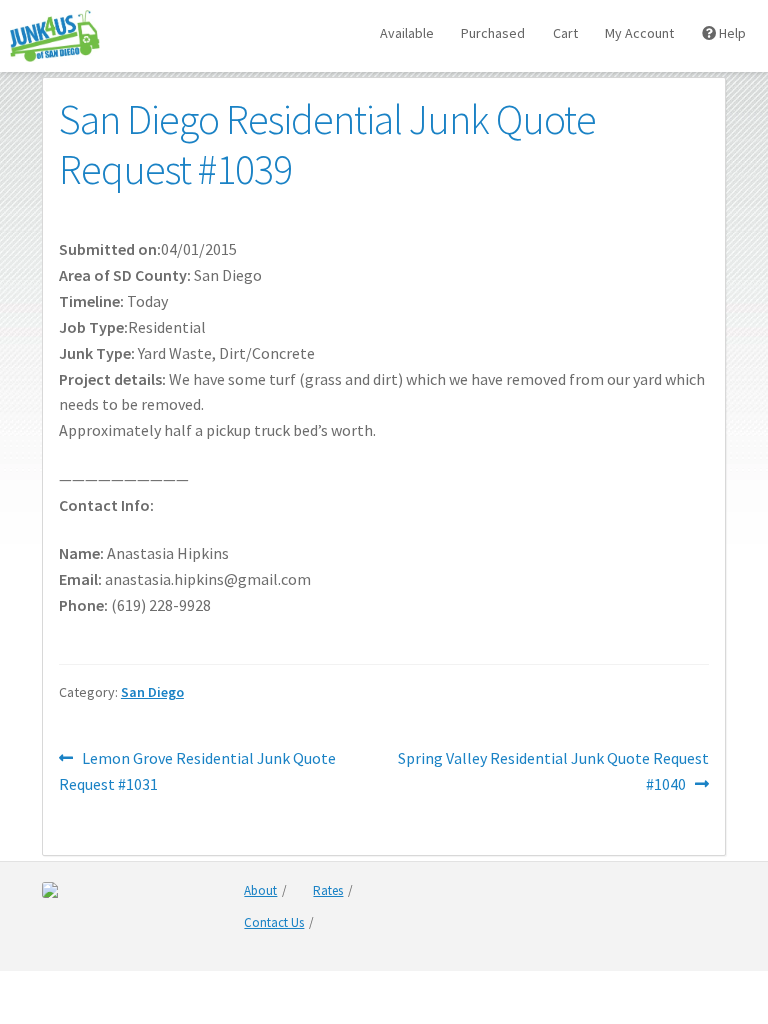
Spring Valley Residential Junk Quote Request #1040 (553, 770)
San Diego (152, 692)
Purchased (493, 33)
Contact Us (274, 922)
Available (407, 33)
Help (731, 33)
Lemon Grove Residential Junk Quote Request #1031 (197, 770)
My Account (639, 33)
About (260, 890)
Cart (565, 33)
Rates (328, 890)
